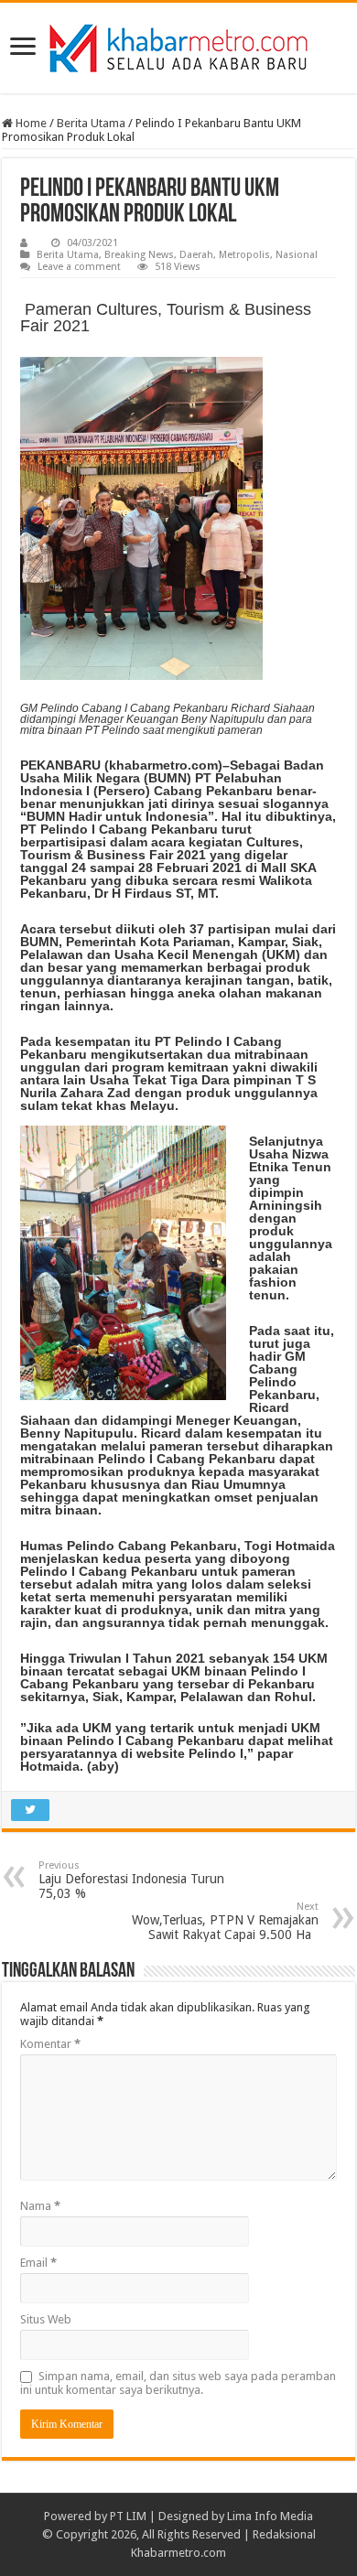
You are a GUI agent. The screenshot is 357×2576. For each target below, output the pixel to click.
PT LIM (128, 2516)
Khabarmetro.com (178, 2553)
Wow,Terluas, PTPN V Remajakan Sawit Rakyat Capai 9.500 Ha (225, 1921)
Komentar (50, 2044)
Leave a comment (79, 267)
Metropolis (244, 255)
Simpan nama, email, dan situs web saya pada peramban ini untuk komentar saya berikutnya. (178, 2383)
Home (30, 123)
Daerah (196, 255)
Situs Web (46, 2319)
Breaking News (139, 255)
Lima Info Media (270, 2516)
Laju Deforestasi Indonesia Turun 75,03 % (131, 1880)
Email (38, 2263)
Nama (40, 2206)
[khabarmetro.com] (178, 45)
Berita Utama (91, 123)
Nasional (297, 255)
